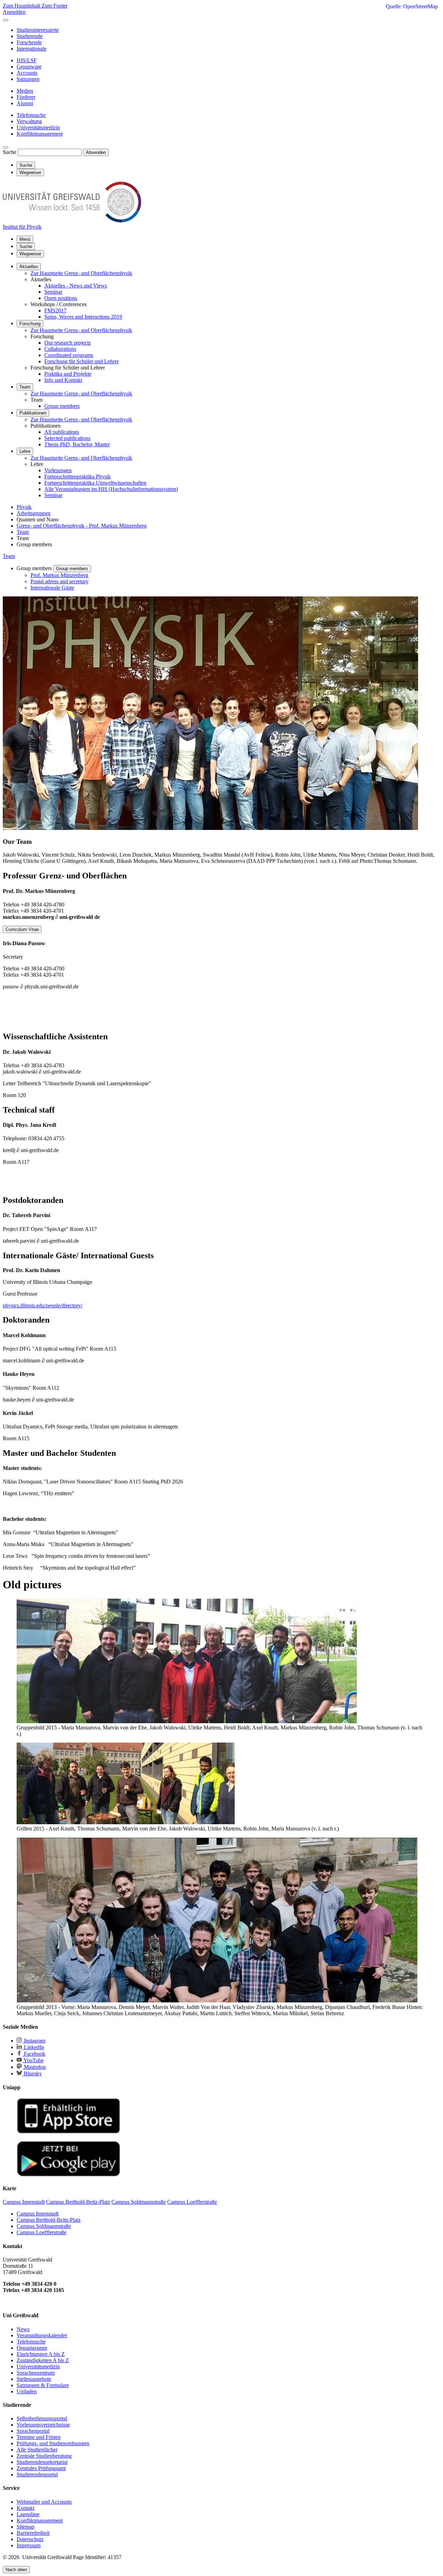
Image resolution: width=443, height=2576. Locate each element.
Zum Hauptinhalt (22, 6)
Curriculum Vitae (22, 929)
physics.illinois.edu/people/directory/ (43, 1305)
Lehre (25, 451)
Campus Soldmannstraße (44, 2226)
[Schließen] (6, 20)
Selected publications (67, 438)
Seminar (53, 292)
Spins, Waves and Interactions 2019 (83, 317)
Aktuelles (29, 267)
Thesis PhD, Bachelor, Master (77, 444)
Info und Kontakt (63, 380)
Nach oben (16, 2570)
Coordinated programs (69, 355)
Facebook (34, 2054)
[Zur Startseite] (72, 221)
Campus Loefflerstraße (42, 2232)
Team (25, 387)
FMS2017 (55, 310)
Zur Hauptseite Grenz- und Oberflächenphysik (81, 273)
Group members (62, 406)
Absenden (96, 152)
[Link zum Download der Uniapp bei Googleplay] (69, 2175)
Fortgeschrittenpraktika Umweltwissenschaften (95, 483)
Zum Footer (55, 6)
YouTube (33, 2060)
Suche (10, 152)
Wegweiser (30, 254)
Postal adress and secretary (60, 581)
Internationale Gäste (52, 588)
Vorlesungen (58, 470)
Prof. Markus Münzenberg (59, 575)
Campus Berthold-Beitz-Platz (49, 2220)
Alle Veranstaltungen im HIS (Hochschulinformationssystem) (111, 489)
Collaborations (60, 349)
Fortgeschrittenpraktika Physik (78, 477)
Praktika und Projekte (68, 374)
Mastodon (34, 2067)
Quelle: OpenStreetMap (412, 6)
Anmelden (14, 12)
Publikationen (33, 413)
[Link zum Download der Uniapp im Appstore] (69, 2132)
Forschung (30, 324)
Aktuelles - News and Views (76, 286)
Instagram (34, 2041)
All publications (62, 432)
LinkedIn (33, 2047)
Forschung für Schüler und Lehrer (82, 361)
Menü (25, 239)
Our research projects (67, 343)
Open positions (61, 298)
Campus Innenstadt (38, 2214)
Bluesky (32, 2073)
